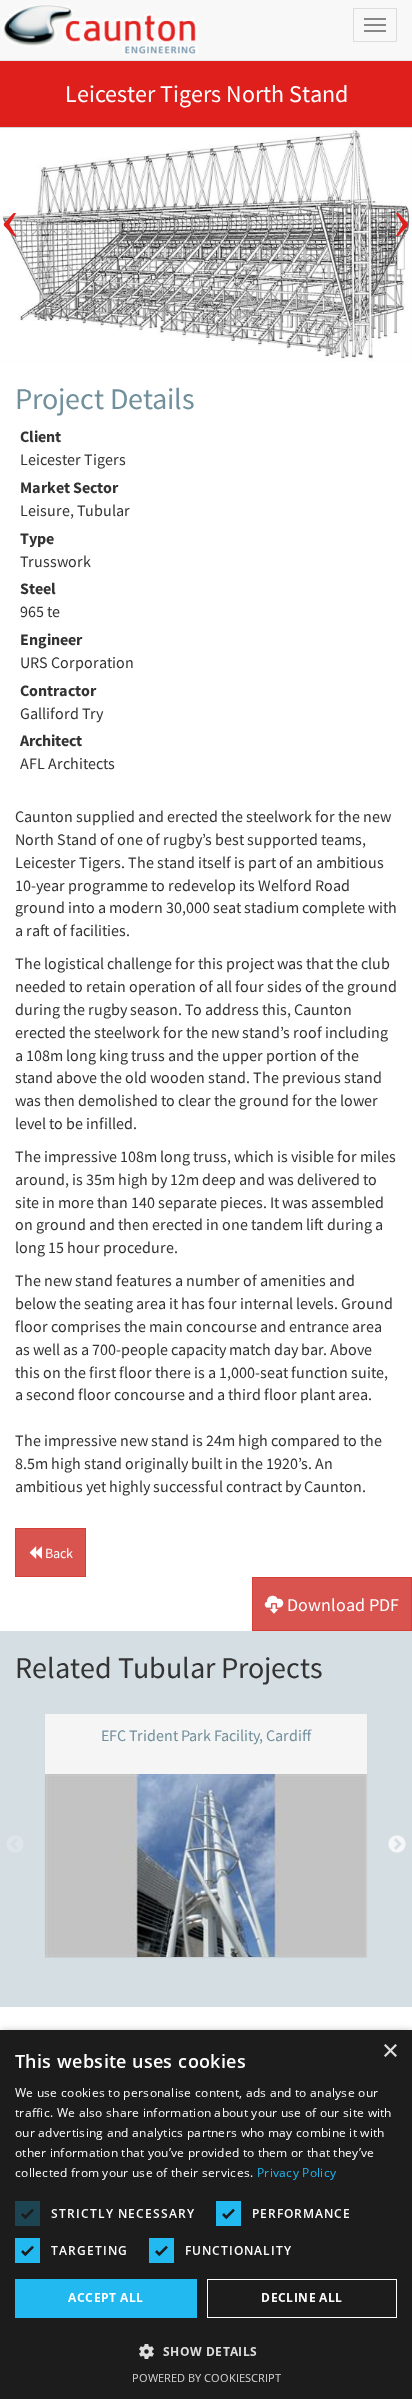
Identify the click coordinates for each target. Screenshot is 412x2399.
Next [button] (402, 210)
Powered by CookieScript (206, 2377)
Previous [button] (10, 210)
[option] (206, 244)
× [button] (389, 2051)
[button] (50, 1552)
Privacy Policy (296, 2172)
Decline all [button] (301, 2297)
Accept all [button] (105, 2297)
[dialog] (206, 2214)
